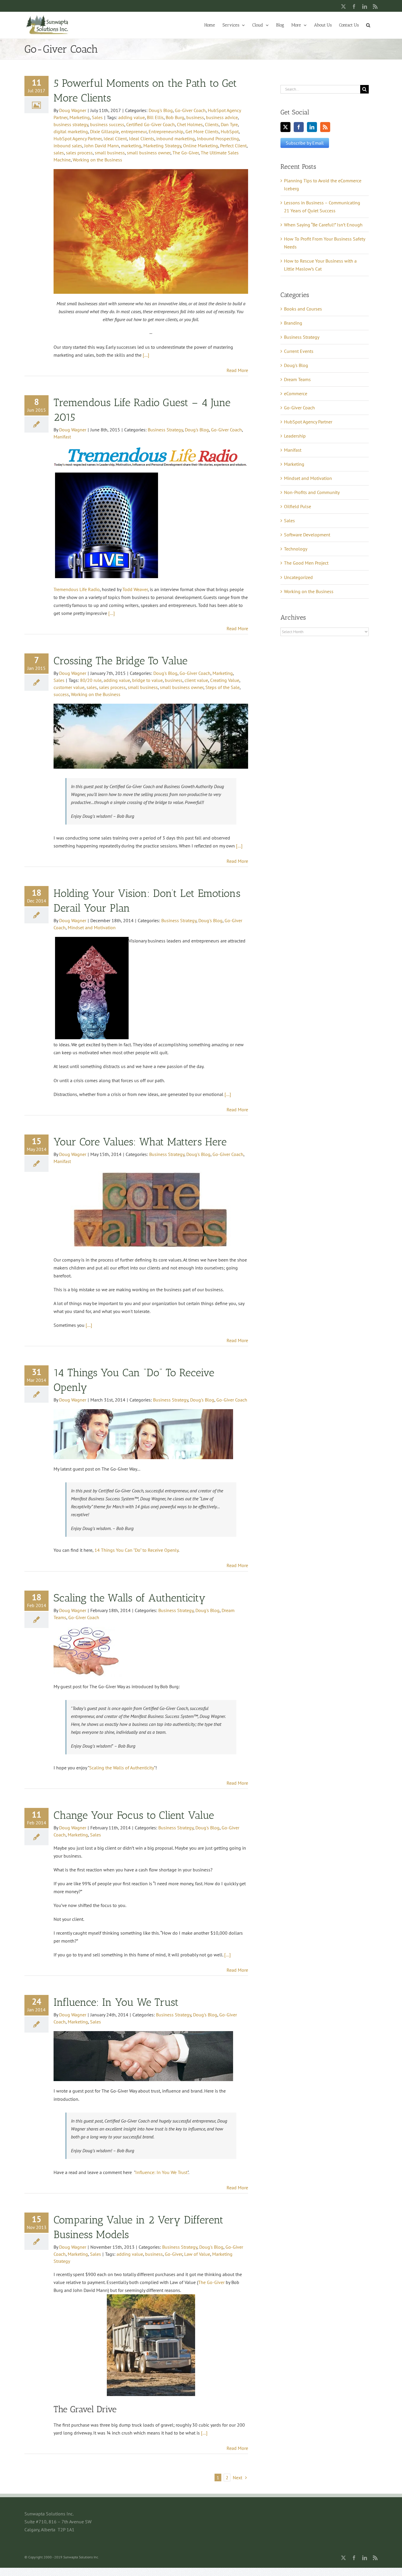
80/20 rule (91, 680)
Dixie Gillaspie (104, 131)
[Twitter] (285, 127)
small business (110, 153)
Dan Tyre (229, 124)
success (61, 694)
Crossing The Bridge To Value (121, 661)
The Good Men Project (306, 563)
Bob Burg (175, 117)
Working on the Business (97, 160)
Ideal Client (115, 139)
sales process (79, 153)
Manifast (62, 437)
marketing (131, 146)
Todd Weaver (135, 589)
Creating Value (225, 680)
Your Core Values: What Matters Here (140, 1142)
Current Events (299, 351)
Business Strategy (165, 430)
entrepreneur (134, 131)
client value (196, 680)
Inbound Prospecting (218, 139)
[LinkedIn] (312, 127)
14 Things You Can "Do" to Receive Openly (136, 1550)
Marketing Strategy (162, 146)
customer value (69, 687)
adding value (132, 117)
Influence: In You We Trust (116, 2002)
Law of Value (197, 2254)
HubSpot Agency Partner (78, 139)
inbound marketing (176, 139)
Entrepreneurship (166, 131)
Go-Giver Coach (190, 110)
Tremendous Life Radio (77, 589)
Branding (293, 323)
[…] (146, 355)
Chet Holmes (190, 124)
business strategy (71, 124)
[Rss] (325, 127)
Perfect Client (233, 146)
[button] (368, 25)
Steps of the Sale (222, 687)
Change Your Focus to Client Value (134, 1815)
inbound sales (68, 146)
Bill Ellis (155, 117)
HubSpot (230, 131)
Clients (212, 124)
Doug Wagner (73, 110)
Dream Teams (297, 379)
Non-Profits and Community (312, 492)
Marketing (80, 117)
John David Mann (102, 146)
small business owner (149, 153)
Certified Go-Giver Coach (151, 124)
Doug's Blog (161, 110)
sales (59, 153)
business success (107, 124)
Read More (237, 370)
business (195, 117)
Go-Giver (173, 2254)
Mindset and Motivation (92, 927)
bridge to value (147, 680)
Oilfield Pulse (298, 506)
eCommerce (296, 393)
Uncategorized (298, 577)
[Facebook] (299, 127)
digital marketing (71, 131)
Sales (97, 117)
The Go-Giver (186, 153)
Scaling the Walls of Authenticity (130, 1598)
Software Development (307, 535)
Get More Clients (202, 131)
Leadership (295, 436)
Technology (296, 549)
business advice (222, 117)
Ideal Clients (142, 139)
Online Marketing (201, 146)
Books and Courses (303, 309)
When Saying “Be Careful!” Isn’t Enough (323, 225)
